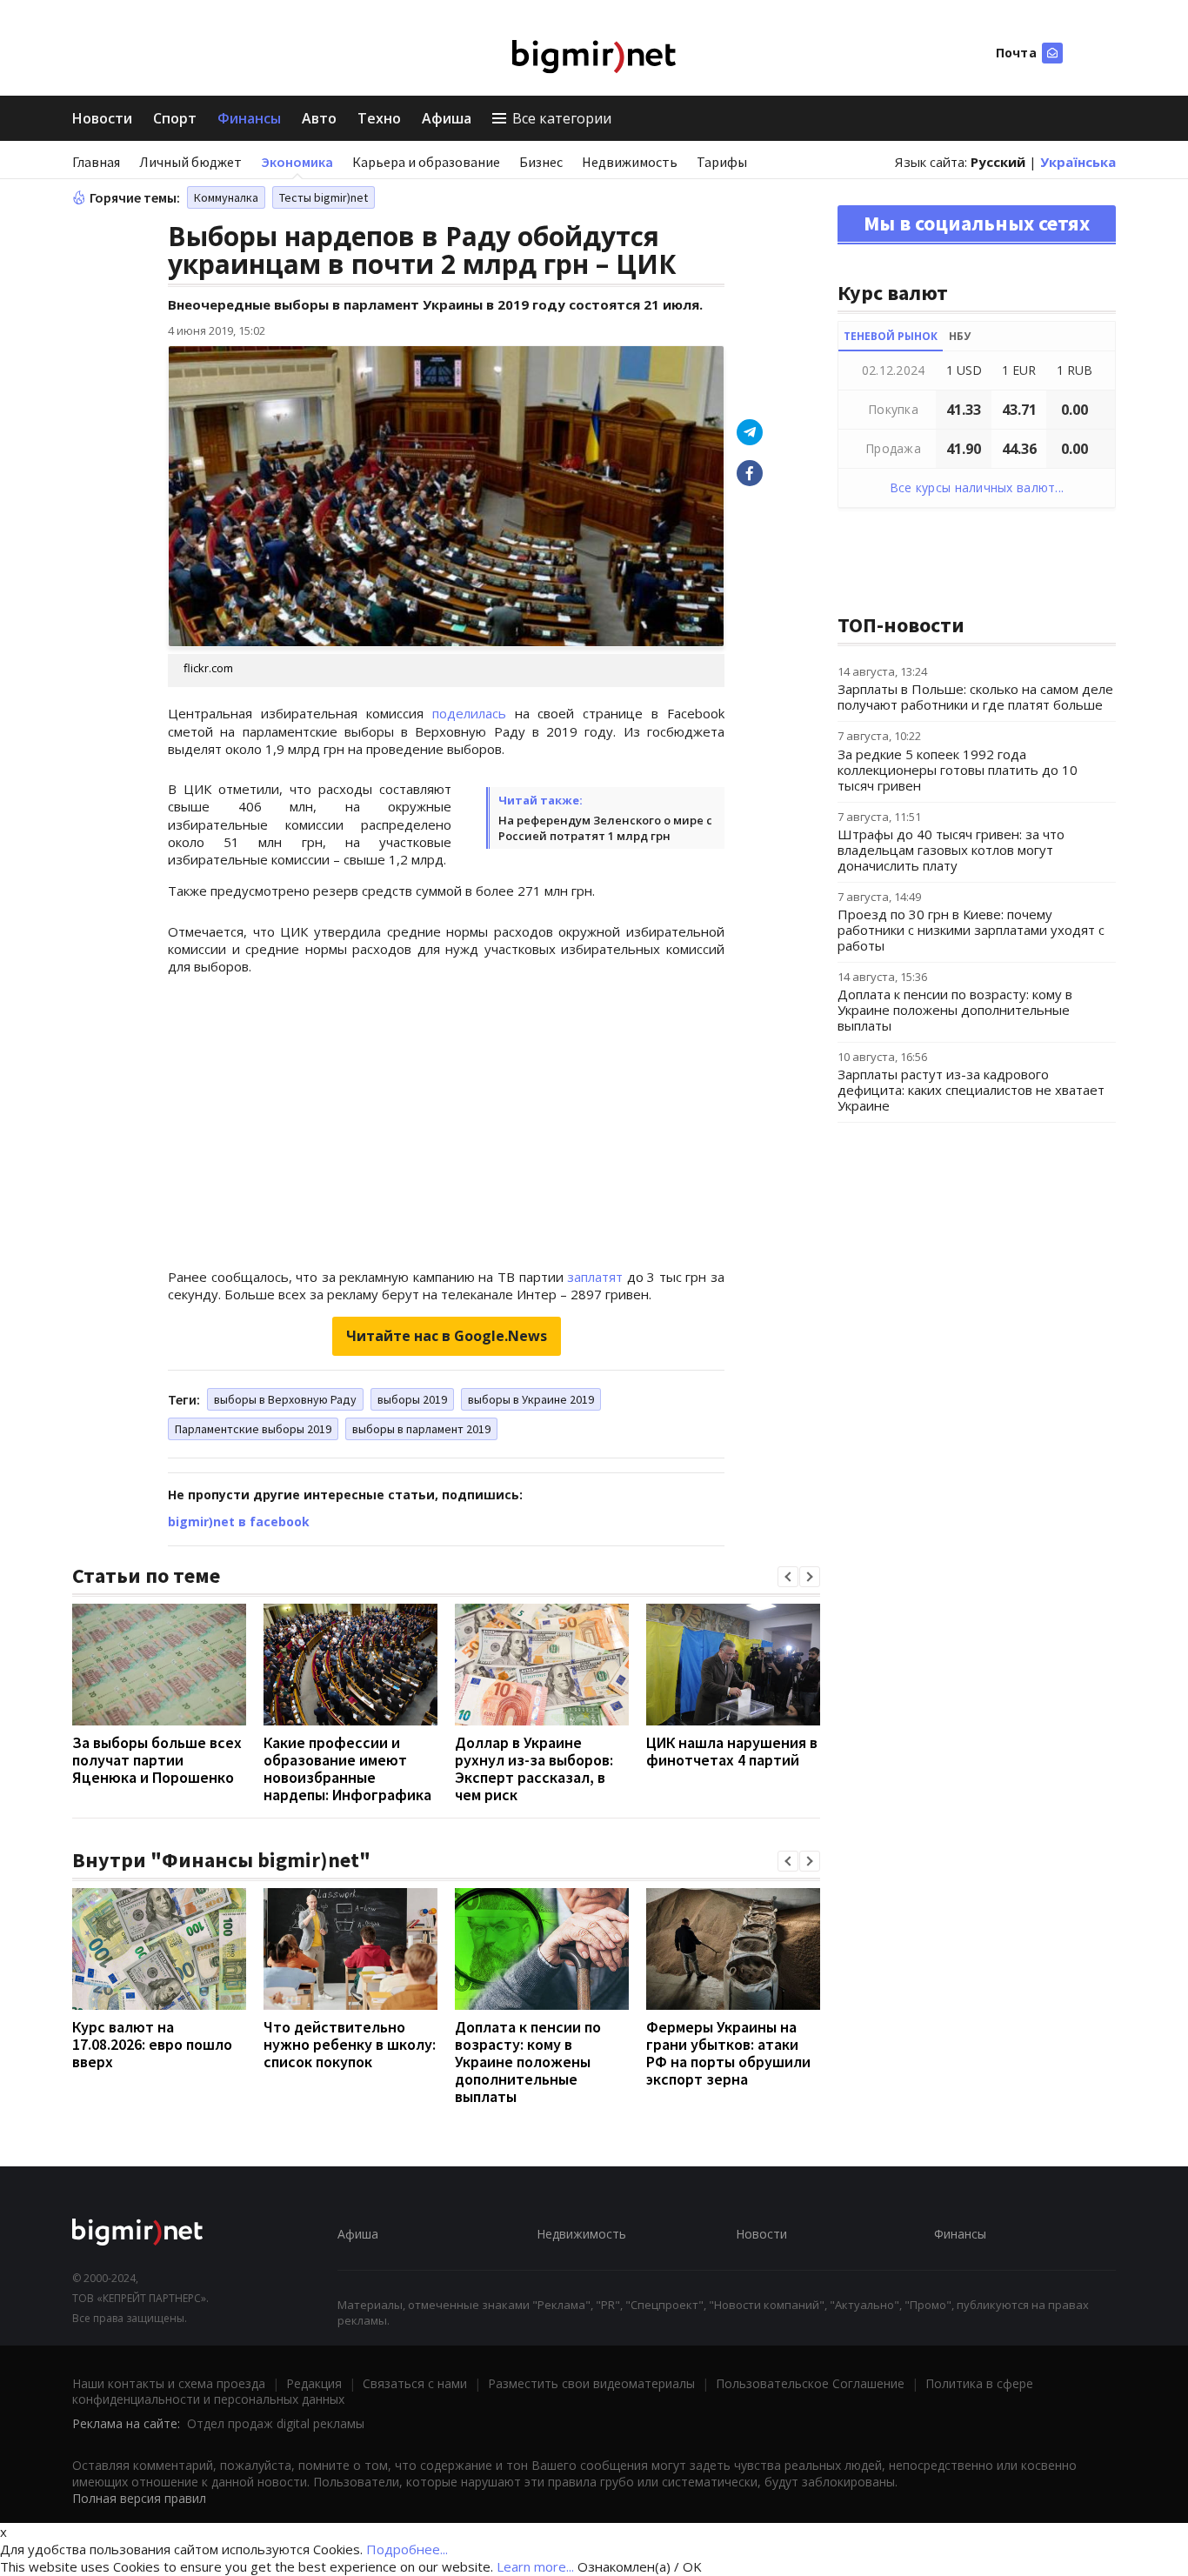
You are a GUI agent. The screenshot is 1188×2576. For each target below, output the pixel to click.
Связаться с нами (415, 2383)
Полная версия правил (139, 2498)
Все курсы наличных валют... (977, 487)
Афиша (447, 118)
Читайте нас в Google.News (447, 1336)
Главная (96, 162)
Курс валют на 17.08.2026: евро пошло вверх (152, 2044)
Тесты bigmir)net (324, 197)
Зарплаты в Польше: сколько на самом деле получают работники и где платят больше (975, 697)
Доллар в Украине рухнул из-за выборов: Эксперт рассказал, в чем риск (534, 1768)
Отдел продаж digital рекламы (276, 2423)
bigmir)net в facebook (239, 1522)
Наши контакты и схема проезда (169, 2383)
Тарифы (722, 162)
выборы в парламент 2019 (421, 1429)
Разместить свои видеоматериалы (591, 2383)
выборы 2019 (412, 1399)
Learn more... (535, 2566)
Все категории (562, 118)
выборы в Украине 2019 (531, 1399)
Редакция (314, 2383)
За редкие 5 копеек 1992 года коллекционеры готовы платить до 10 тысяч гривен (958, 770)
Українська (1078, 162)
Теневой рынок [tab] (891, 336)
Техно (379, 118)
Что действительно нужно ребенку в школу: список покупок (350, 2044)
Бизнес (541, 162)
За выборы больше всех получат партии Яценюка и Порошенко (157, 1760)
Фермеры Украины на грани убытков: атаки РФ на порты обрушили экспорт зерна (728, 2053)
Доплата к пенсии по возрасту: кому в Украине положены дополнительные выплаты (528, 2062)
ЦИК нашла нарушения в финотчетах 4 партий (732, 1751)
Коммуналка (226, 197)
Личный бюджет (190, 162)
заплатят (595, 1277)
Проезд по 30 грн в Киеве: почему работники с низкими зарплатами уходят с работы (971, 930)
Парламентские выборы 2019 (253, 1429)
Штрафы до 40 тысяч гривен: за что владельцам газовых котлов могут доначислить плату (951, 850)
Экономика (297, 162)
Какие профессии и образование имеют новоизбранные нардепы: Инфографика (347, 1768)
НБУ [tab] (960, 336)
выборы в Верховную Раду (285, 1399)
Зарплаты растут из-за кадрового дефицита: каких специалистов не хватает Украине (971, 1090)
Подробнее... (407, 2549)
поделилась (469, 713)
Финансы (249, 118)
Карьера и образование (426, 162)
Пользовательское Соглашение (810, 2383)
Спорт (175, 118)
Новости (102, 118)
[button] (788, 1577)
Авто (319, 118)
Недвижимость (630, 162)
